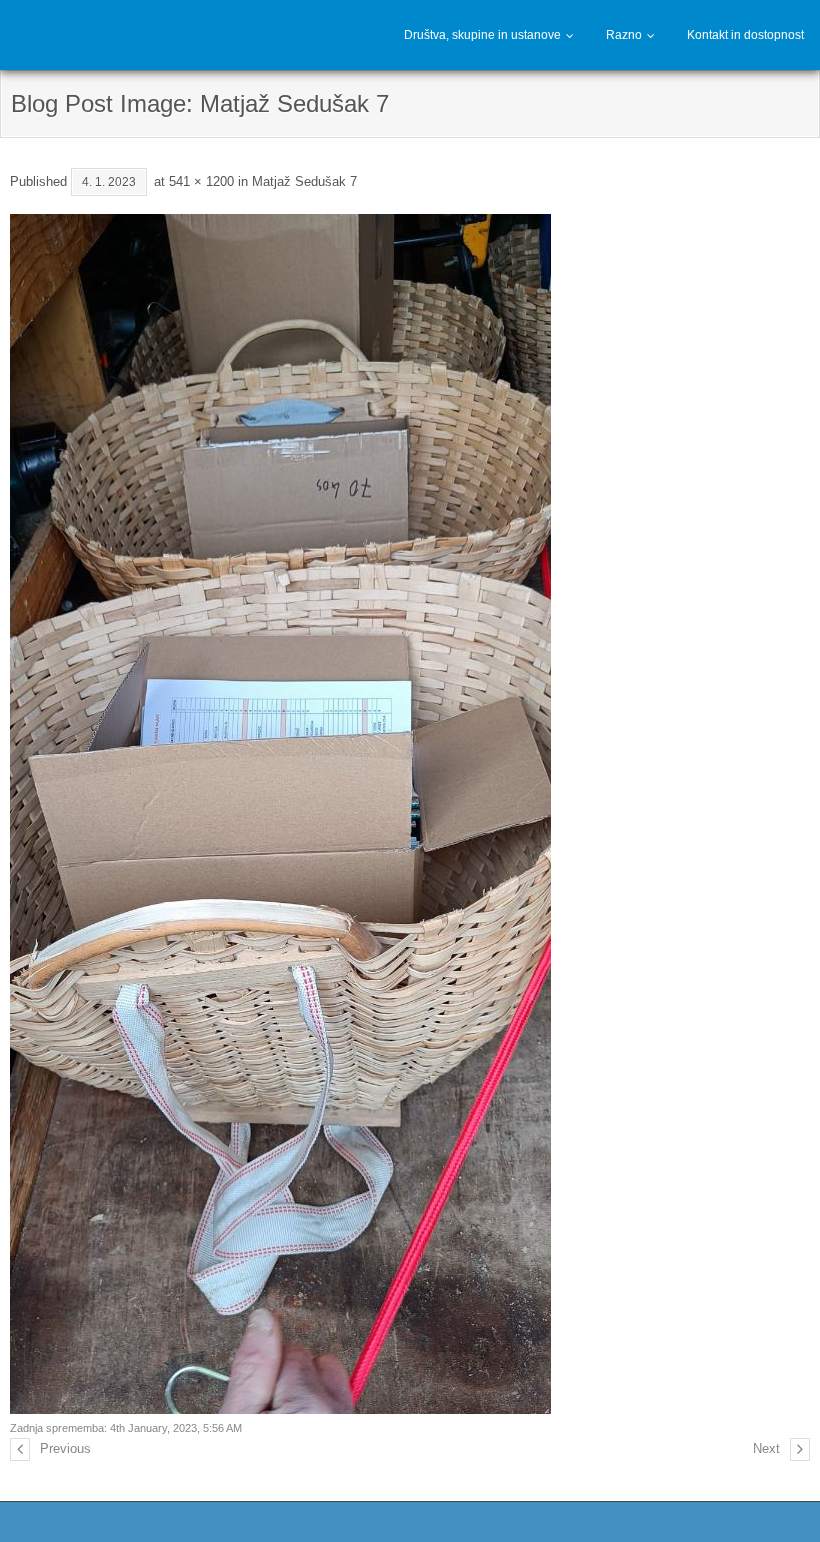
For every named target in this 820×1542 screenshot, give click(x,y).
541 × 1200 (201, 181)
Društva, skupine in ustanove (482, 35)
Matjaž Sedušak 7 (304, 181)
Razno (624, 35)
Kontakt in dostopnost (745, 35)
